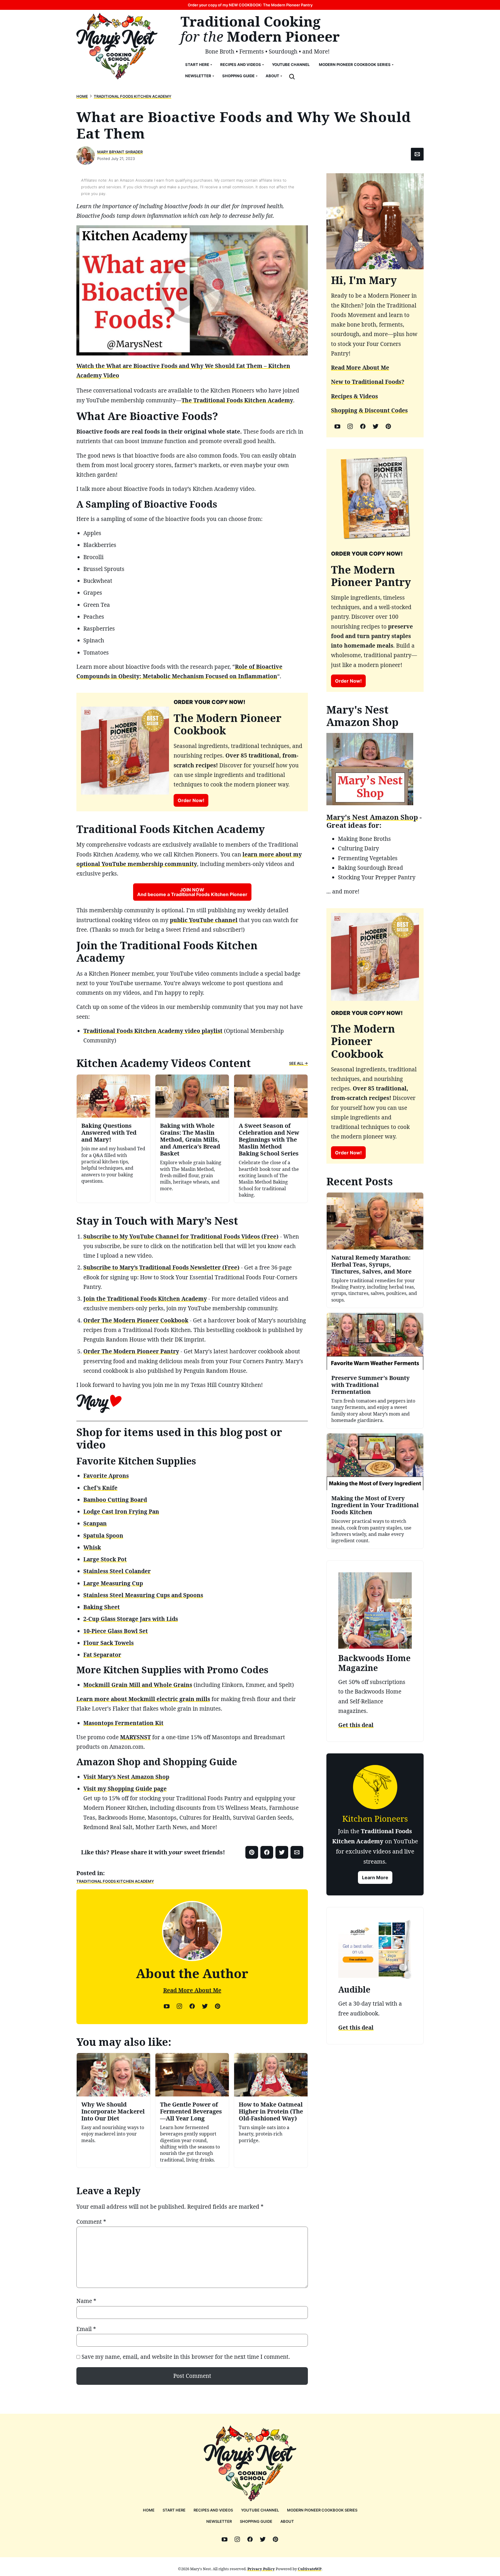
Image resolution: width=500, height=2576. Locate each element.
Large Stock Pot (105, 1559)
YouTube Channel (291, 65)
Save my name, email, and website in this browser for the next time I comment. (186, 2357)
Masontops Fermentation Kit (123, 1723)
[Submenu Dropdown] (211, 65)
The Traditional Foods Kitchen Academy (237, 400)
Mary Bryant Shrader (120, 152)
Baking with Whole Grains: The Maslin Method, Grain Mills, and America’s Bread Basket (190, 1139)
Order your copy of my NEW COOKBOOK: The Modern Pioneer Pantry (250, 5)
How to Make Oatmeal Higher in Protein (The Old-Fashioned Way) (271, 2111)
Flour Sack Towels (109, 1643)
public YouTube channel (204, 920)
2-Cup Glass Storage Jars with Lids (131, 1619)
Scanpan (95, 1523)
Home (82, 96)
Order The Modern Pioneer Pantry (131, 1351)
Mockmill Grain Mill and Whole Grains (138, 1685)
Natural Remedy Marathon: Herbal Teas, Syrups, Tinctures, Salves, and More (371, 1264)
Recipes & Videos (354, 396)
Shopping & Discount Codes (369, 410)
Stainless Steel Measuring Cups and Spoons (143, 1595)
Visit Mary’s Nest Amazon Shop (126, 1777)
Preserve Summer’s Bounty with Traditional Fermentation (371, 1385)
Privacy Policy (261, 2569)
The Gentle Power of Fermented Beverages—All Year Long (191, 2111)
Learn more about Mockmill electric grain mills (143, 1699)
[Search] (292, 77)
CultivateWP (310, 2569)
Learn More (375, 1877)
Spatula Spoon (103, 1536)
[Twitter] (205, 2006)
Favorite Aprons (106, 1476)
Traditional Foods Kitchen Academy (133, 96)
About (272, 76)
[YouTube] (167, 2006)
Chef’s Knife (100, 1488)
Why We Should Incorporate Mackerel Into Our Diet (113, 2111)
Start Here (197, 65)
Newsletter (198, 76)
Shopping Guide (238, 76)
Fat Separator (102, 1655)
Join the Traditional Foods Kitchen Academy (145, 1299)
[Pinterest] (218, 2006)
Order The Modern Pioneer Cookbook (136, 1320)
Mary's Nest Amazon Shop (372, 817)
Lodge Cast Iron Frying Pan (121, 1512)
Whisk (92, 1547)
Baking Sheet (102, 1607)
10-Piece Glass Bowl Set (116, 1631)
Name (86, 2301)
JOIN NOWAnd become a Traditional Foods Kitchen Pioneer (192, 892)
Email (86, 2329)
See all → (298, 1063)
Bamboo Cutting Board (115, 1500)
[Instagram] (179, 2006)
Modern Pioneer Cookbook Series (355, 65)
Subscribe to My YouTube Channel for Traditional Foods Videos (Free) (181, 1237)
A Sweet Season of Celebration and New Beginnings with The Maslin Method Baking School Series (269, 1139)
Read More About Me (192, 1990)
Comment (91, 2222)
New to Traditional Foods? (368, 382)
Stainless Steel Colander (117, 1571)
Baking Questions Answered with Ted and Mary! (109, 1133)
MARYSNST (135, 1737)
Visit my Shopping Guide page (125, 1789)
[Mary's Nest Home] (117, 46)
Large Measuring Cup (113, 1583)
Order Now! (191, 800)
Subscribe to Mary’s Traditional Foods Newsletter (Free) (161, 1267)
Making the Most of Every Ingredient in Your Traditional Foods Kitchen (375, 1505)
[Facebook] (192, 2006)
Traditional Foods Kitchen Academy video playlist (153, 1031)
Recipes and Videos (241, 65)
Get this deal (356, 1725)
